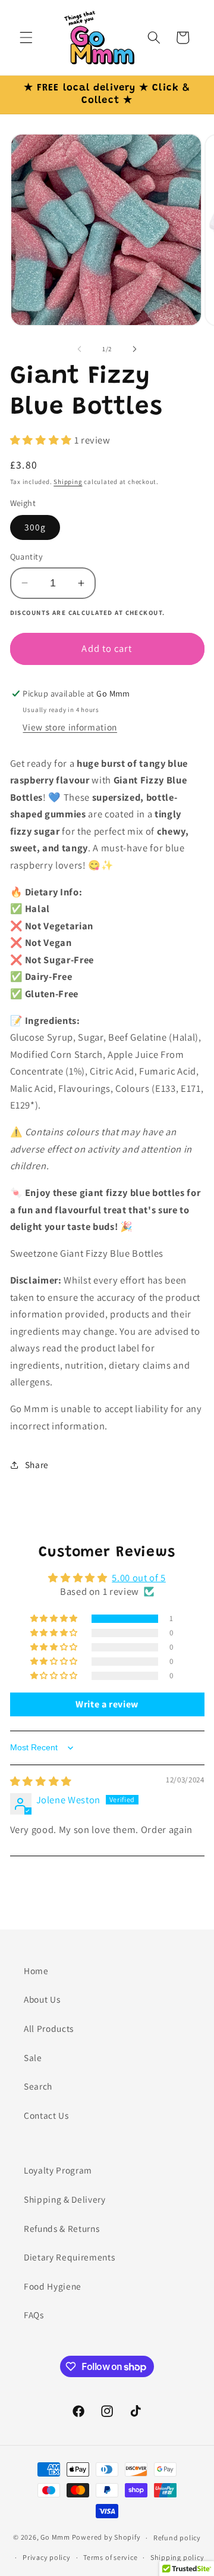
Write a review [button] (107, 1704)
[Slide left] (80, 349)
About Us (42, 1999)
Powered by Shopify (106, 2538)
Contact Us (46, 2115)
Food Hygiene (53, 2286)
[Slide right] (134, 349)
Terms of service (110, 2557)
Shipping (68, 482)
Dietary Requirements (69, 2257)
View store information (70, 727)
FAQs (34, 2315)
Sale (33, 2057)
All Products (49, 2028)
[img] (41, 1781)
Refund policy (177, 2538)
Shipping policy (177, 2557)
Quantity (27, 556)
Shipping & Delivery (65, 2199)
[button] (26, 38)
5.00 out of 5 (139, 1578)
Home (36, 1971)
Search (38, 2086)
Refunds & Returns (62, 2228)
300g (35, 527)
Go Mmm (55, 2538)
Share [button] (37, 1465)
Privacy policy (47, 2557)
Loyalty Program (58, 2170)
